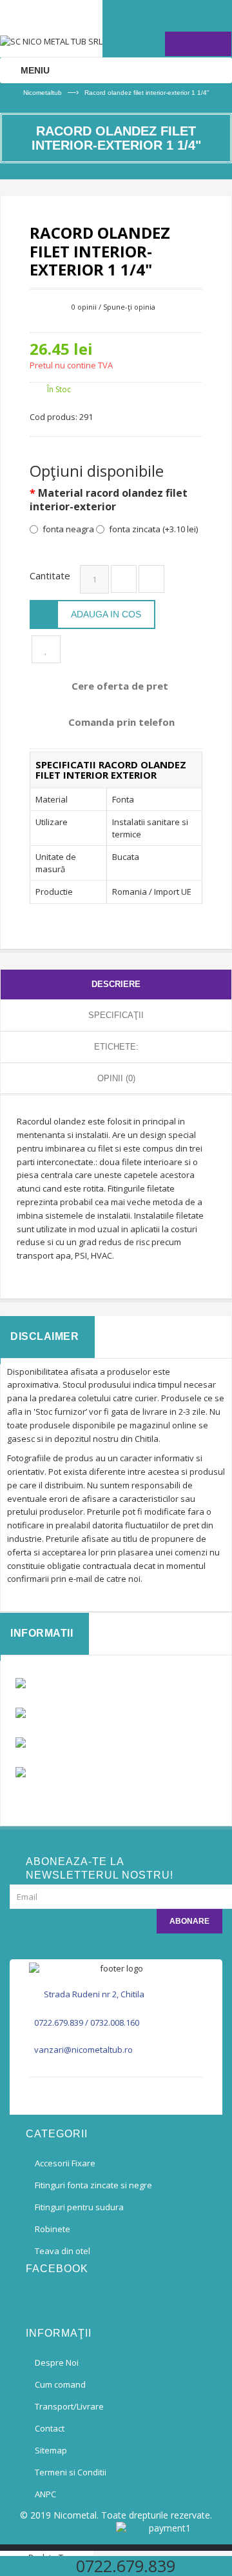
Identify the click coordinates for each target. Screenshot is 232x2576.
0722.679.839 (59, 2022)
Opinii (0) (116, 1078)
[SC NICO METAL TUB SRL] (51, 28)
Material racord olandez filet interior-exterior (109, 500)
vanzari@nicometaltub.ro (83, 2050)
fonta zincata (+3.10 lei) (153, 529)
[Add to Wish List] (46, 649)
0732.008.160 (115, 2022)
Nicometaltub (43, 93)
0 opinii (84, 307)
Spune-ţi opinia (129, 307)
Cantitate (50, 575)
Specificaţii (116, 1015)
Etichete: (116, 1047)
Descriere (116, 984)
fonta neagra (68, 529)
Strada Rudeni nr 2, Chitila (94, 1994)
